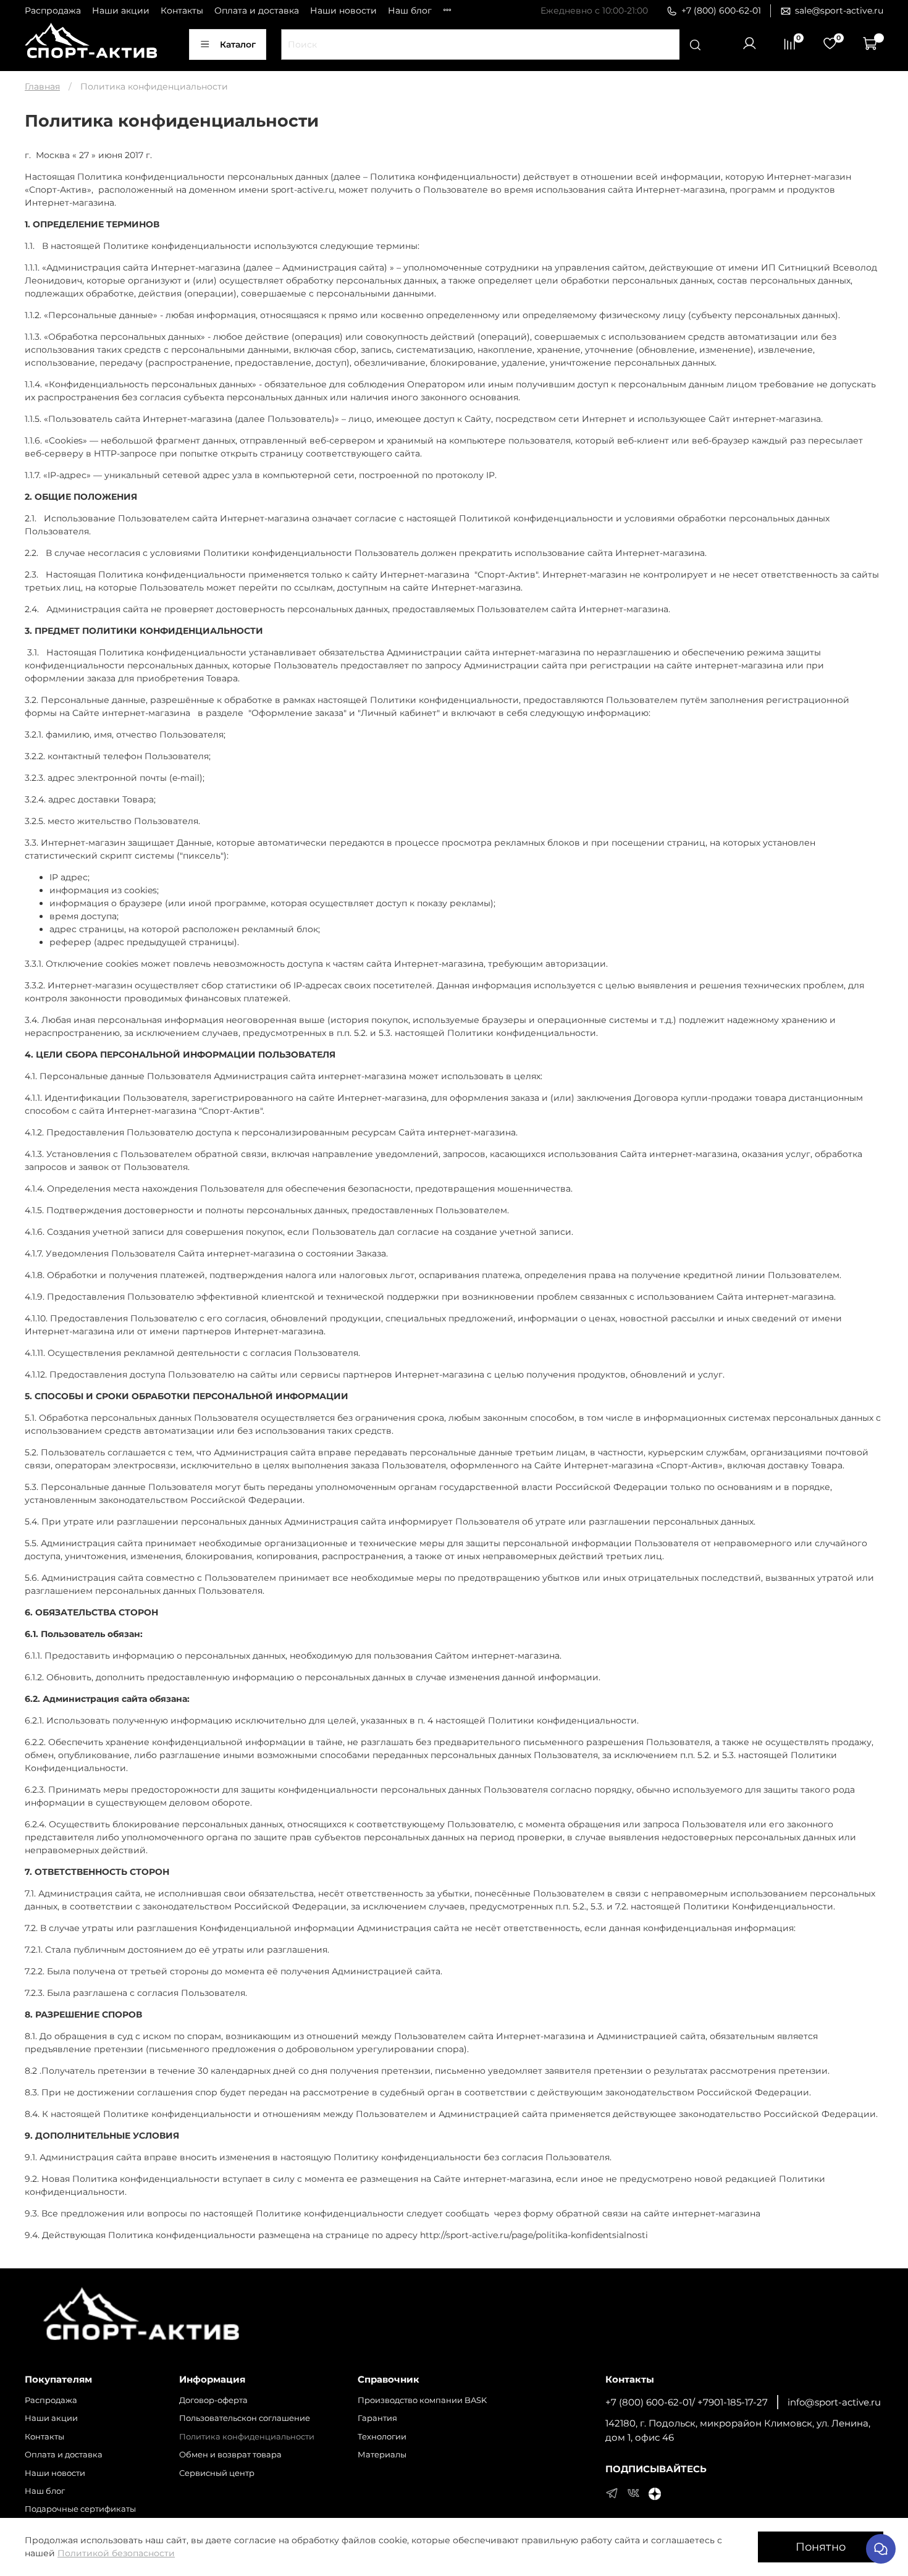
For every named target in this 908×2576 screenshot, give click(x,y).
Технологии (382, 2437)
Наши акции (121, 11)
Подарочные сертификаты (80, 2509)
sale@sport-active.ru (839, 11)
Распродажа (53, 11)
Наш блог (410, 11)
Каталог (238, 44)
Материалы (382, 2455)
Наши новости (343, 11)
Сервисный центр (217, 2473)
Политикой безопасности (116, 2553)
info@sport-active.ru (834, 2402)
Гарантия (377, 2418)
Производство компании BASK (422, 2400)
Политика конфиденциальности (247, 2437)
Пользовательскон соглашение (245, 2418)
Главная (42, 86)
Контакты (182, 11)
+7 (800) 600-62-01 (721, 11)
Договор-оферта (213, 2400)
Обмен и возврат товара (230, 2455)
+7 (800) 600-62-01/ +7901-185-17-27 (687, 2402)
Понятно (821, 2547)
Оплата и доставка (257, 11)
